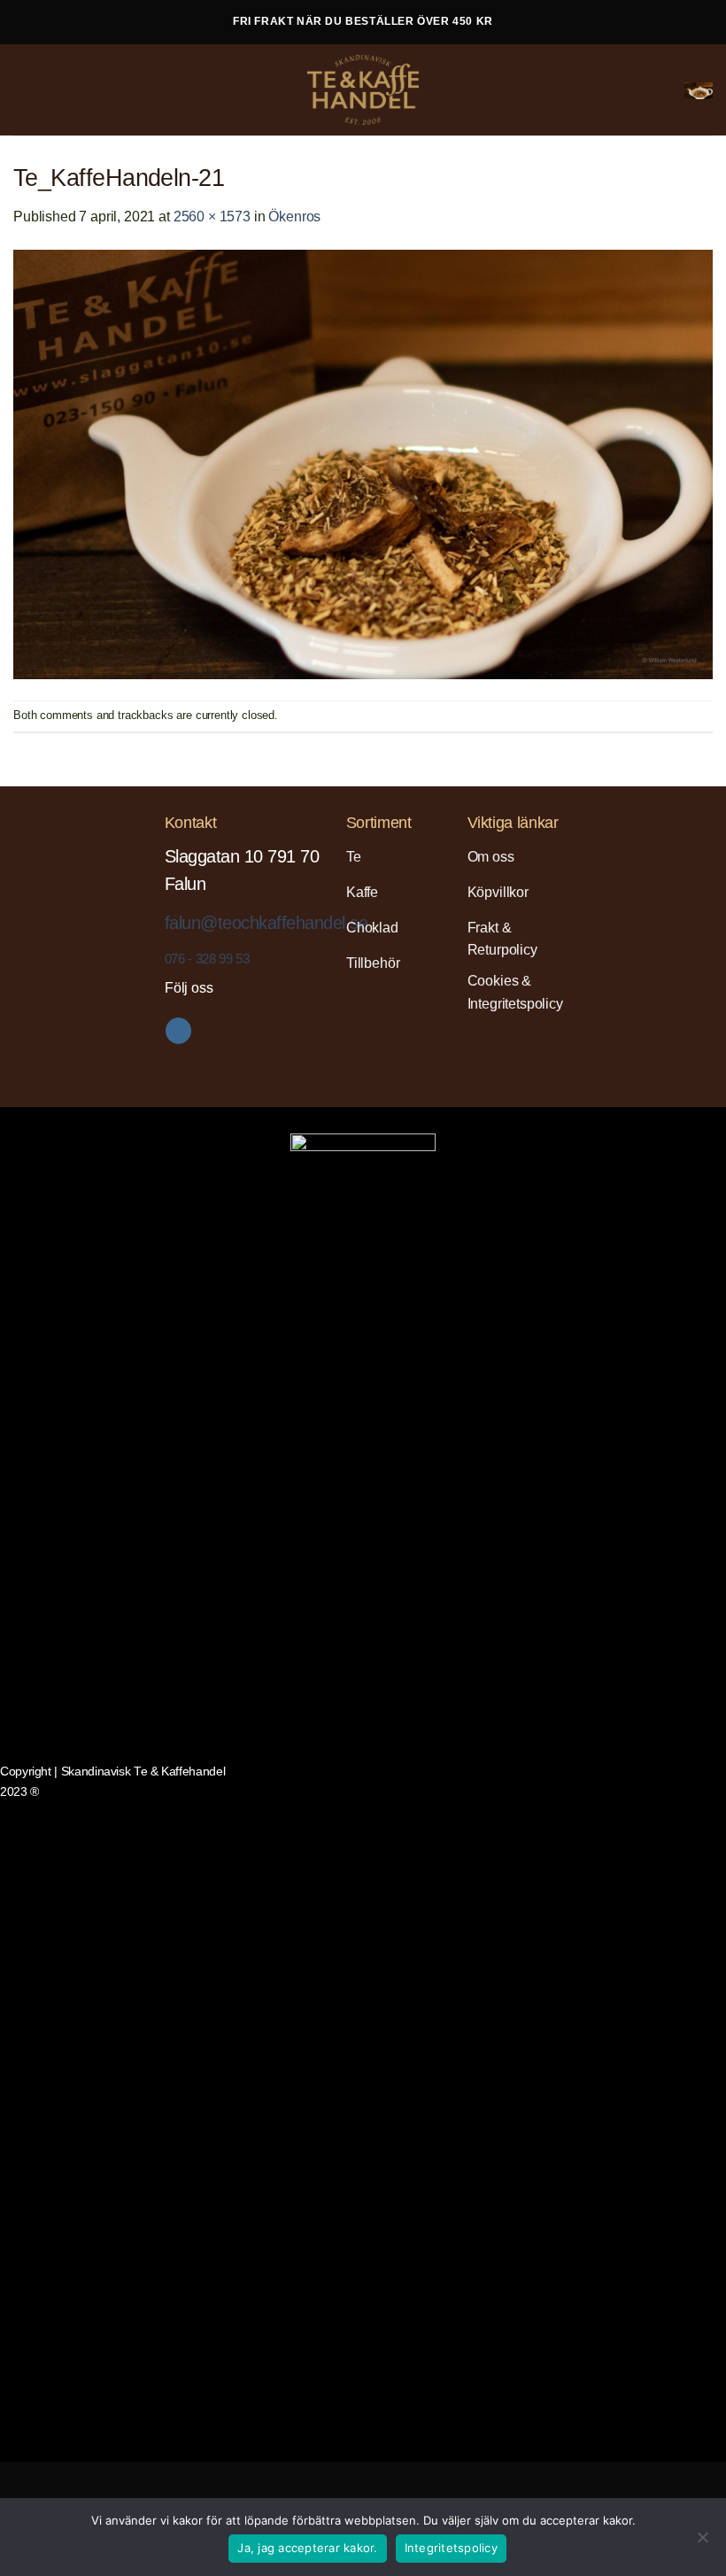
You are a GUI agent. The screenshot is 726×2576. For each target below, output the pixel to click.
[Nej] (702, 2542)
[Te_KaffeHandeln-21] (363, 463)
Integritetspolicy (451, 2548)
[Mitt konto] (663, 90)
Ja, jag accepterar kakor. (307, 2548)
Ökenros (294, 217)
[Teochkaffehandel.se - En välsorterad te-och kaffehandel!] (363, 90)
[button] (27, 89)
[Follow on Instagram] (178, 1031)
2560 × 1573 (212, 217)
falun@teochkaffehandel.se (266, 923)
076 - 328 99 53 (207, 959)
